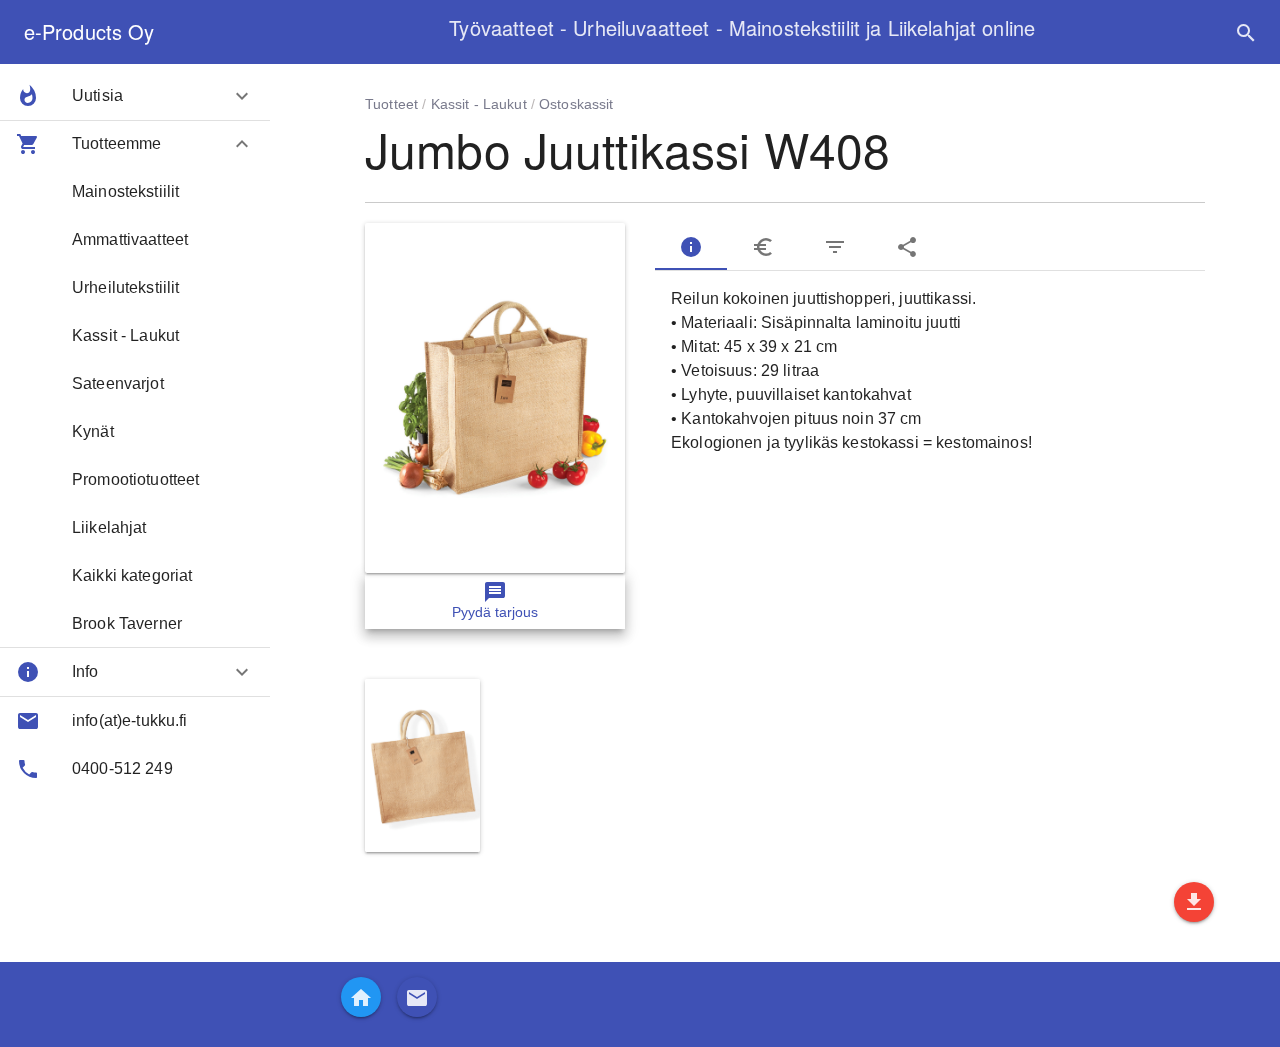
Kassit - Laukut (125, 335)
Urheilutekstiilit (125, 287)
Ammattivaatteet (130, 239)
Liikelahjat (109, 527)
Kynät (93, 431)
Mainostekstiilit (125, 191)
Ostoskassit (576, 104)
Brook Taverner (127, 623)
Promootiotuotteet (135, 479)
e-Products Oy (89, 31)
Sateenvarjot (118, 383)
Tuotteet (391, 104)
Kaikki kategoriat (132, 575)
